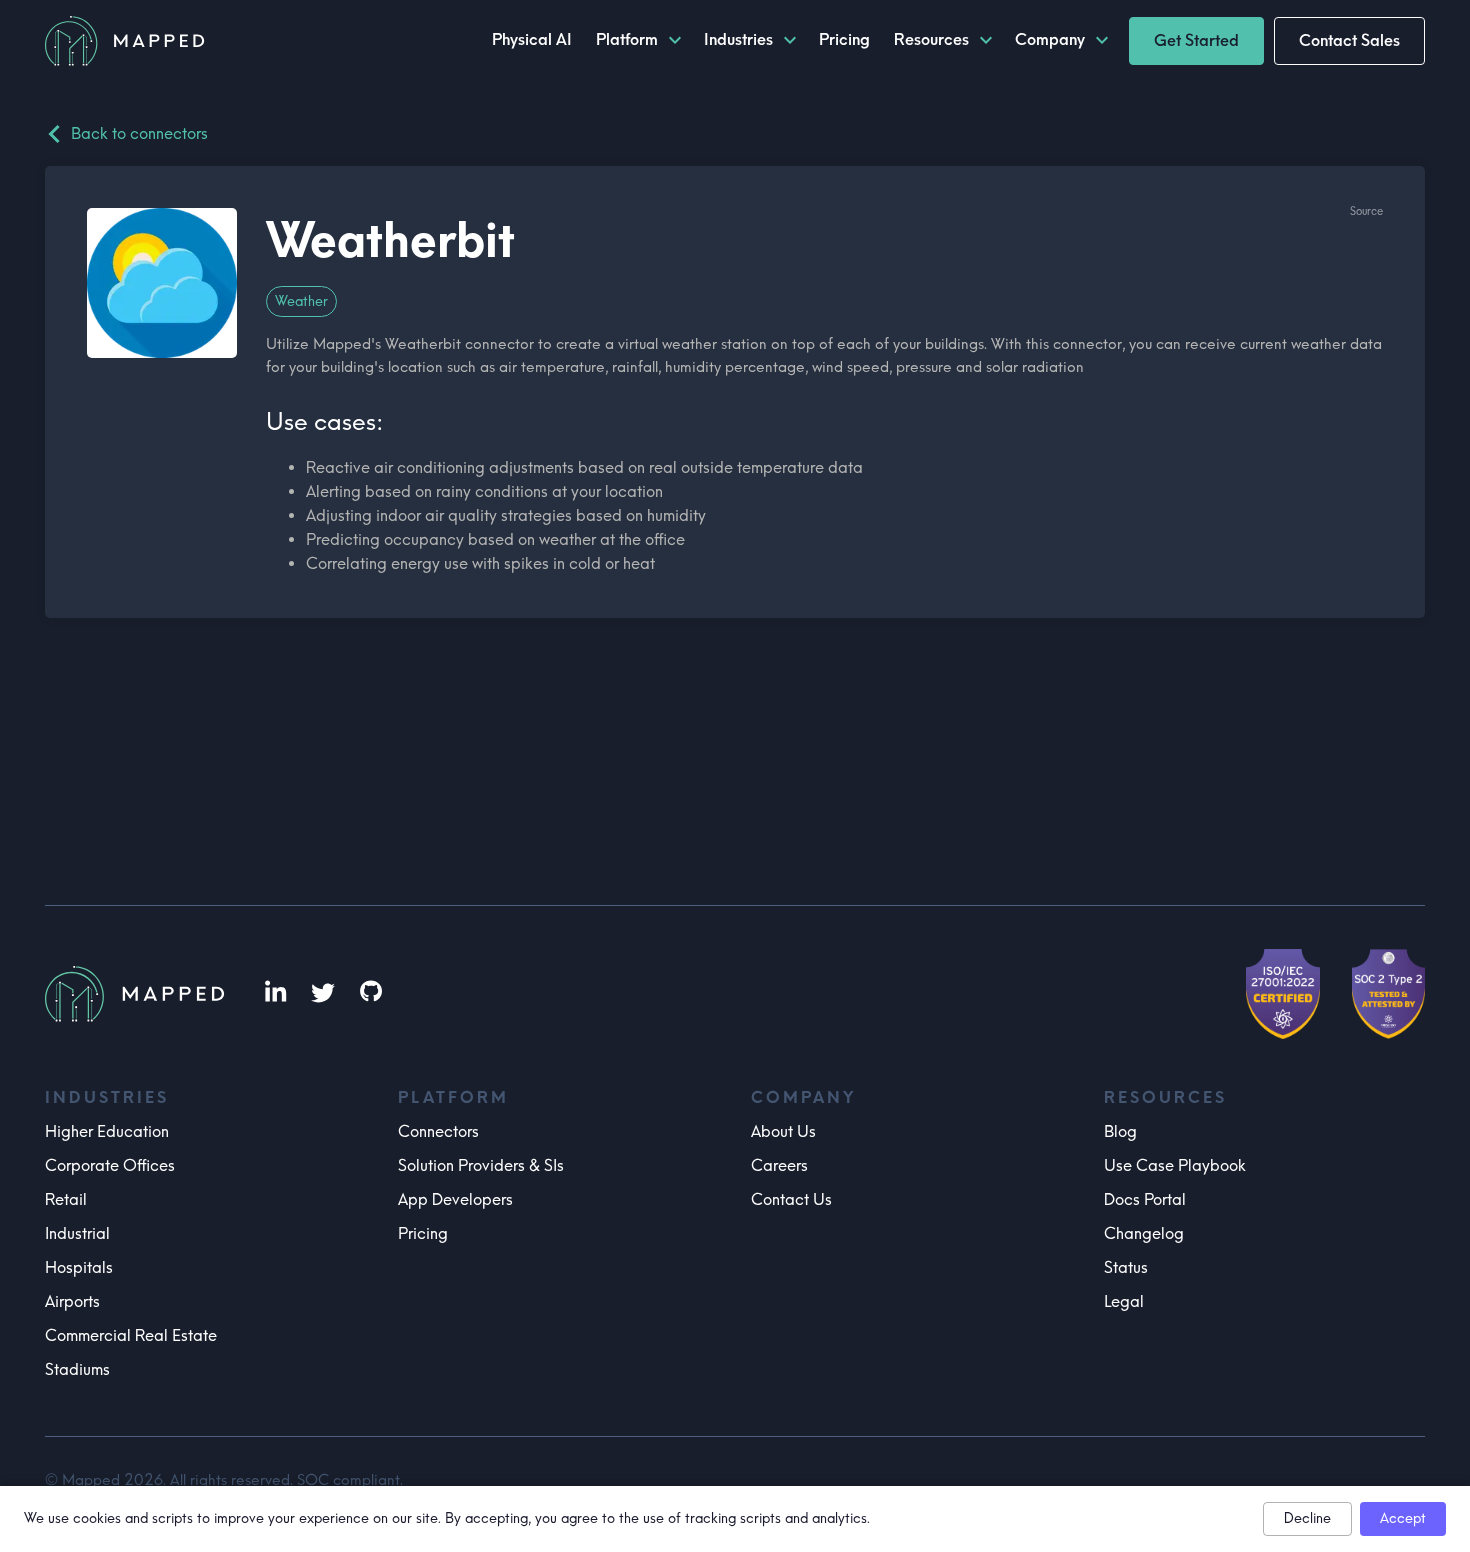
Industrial (77, 1233)
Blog (1120, 1131)
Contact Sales (1349, 40)
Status (1126, 1267)
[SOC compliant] (1388, 994)
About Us (783, 1131)
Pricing (423, 1233)
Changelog (1144, 1233)
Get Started (1196, 40)
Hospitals (79, 1267)
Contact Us (791, 1199)
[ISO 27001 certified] (1283, 994)
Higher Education (107, 1131)
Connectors (438, 1131)
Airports (72, 1301)
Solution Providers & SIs (481, 1165)
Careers (779, 1165)
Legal (1124, 1301)
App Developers (455, 1199)
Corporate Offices (110, 1165)
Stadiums (77, 1369)
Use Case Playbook (1175, 1165)
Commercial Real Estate (131, 1335)
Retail (66, 1199)
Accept (1403, 1518)
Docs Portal (1145, 1199)
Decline (1307, 1518)
